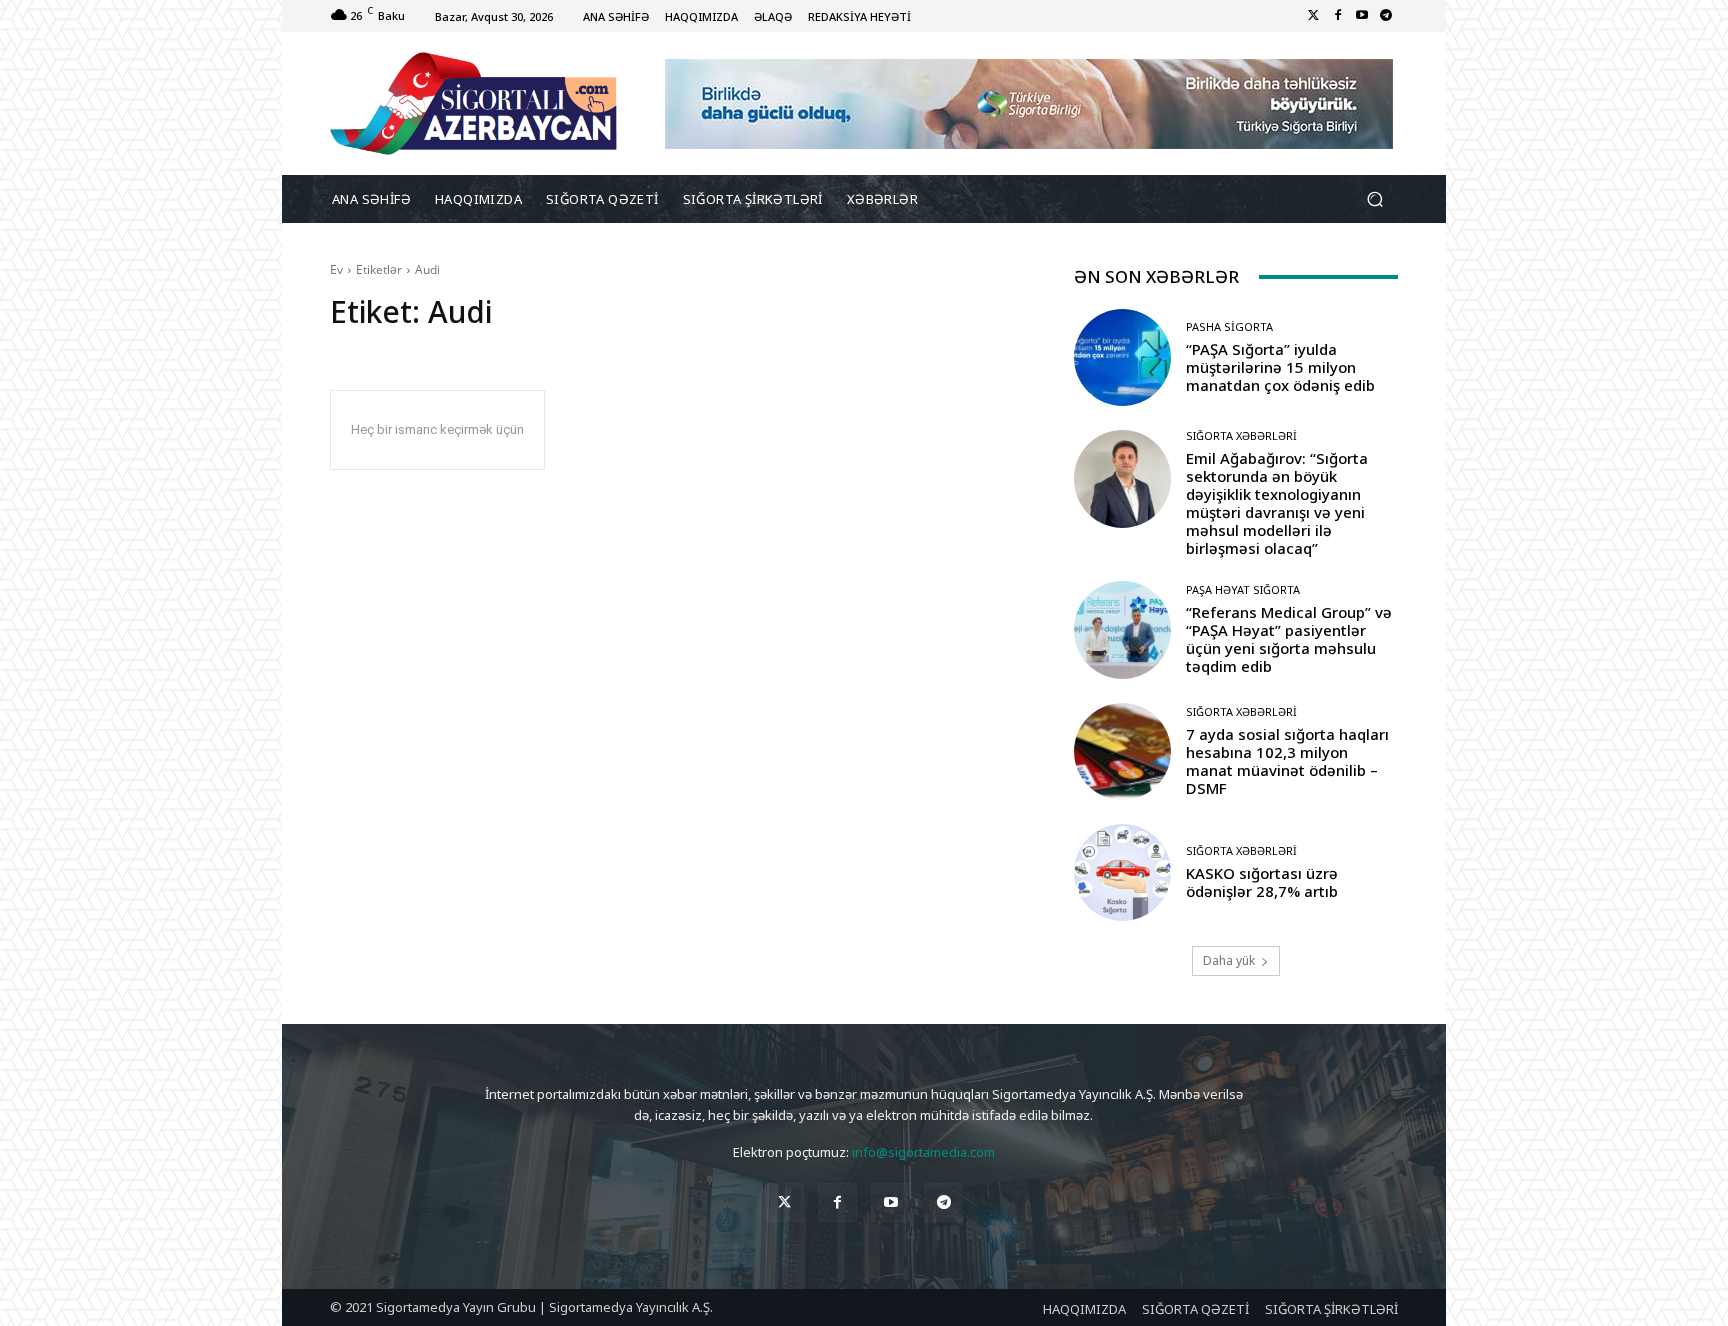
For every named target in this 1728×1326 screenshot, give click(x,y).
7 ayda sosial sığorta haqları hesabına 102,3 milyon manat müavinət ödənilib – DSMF (1287, 761)
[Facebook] (1338, 16)
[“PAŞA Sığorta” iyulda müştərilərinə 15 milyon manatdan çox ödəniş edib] (1122, 357)
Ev (336, 269)
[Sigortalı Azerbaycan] (473, 103)
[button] (1374, 199)
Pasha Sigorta (1229, 326)
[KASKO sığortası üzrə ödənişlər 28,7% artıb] (1122, 872)
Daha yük (1229, 960)
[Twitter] (1314, 16)
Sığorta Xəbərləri (1241, 435)
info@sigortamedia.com (923, 1152)
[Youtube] (1362, 16)
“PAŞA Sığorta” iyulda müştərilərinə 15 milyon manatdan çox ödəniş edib (1280, 367)
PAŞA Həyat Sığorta (1243, 589)
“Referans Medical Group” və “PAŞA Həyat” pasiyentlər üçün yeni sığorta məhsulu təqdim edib (1289, 639)
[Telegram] (1386, 16)
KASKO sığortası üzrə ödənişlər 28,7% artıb (1262, 882)
